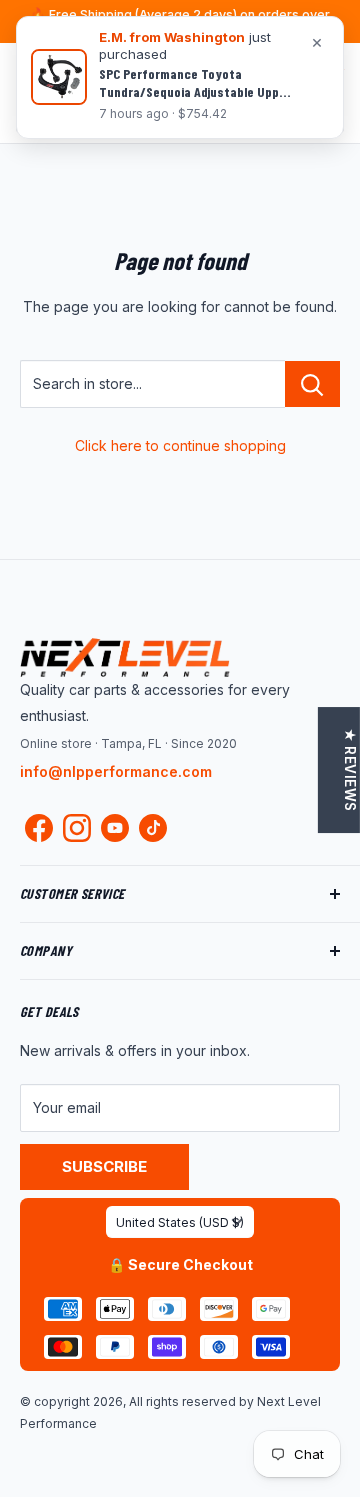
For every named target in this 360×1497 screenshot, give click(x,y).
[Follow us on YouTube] (115, 828)
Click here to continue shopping (180, 445)
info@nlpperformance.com (116, 771)
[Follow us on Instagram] (77, 832)
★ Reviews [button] (350, 770)
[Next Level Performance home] (125, 657)
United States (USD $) (180, 1222)
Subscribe (104, 1166)
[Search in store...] (312, 384)
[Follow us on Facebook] (39, 832)
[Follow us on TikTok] (153, 828)
